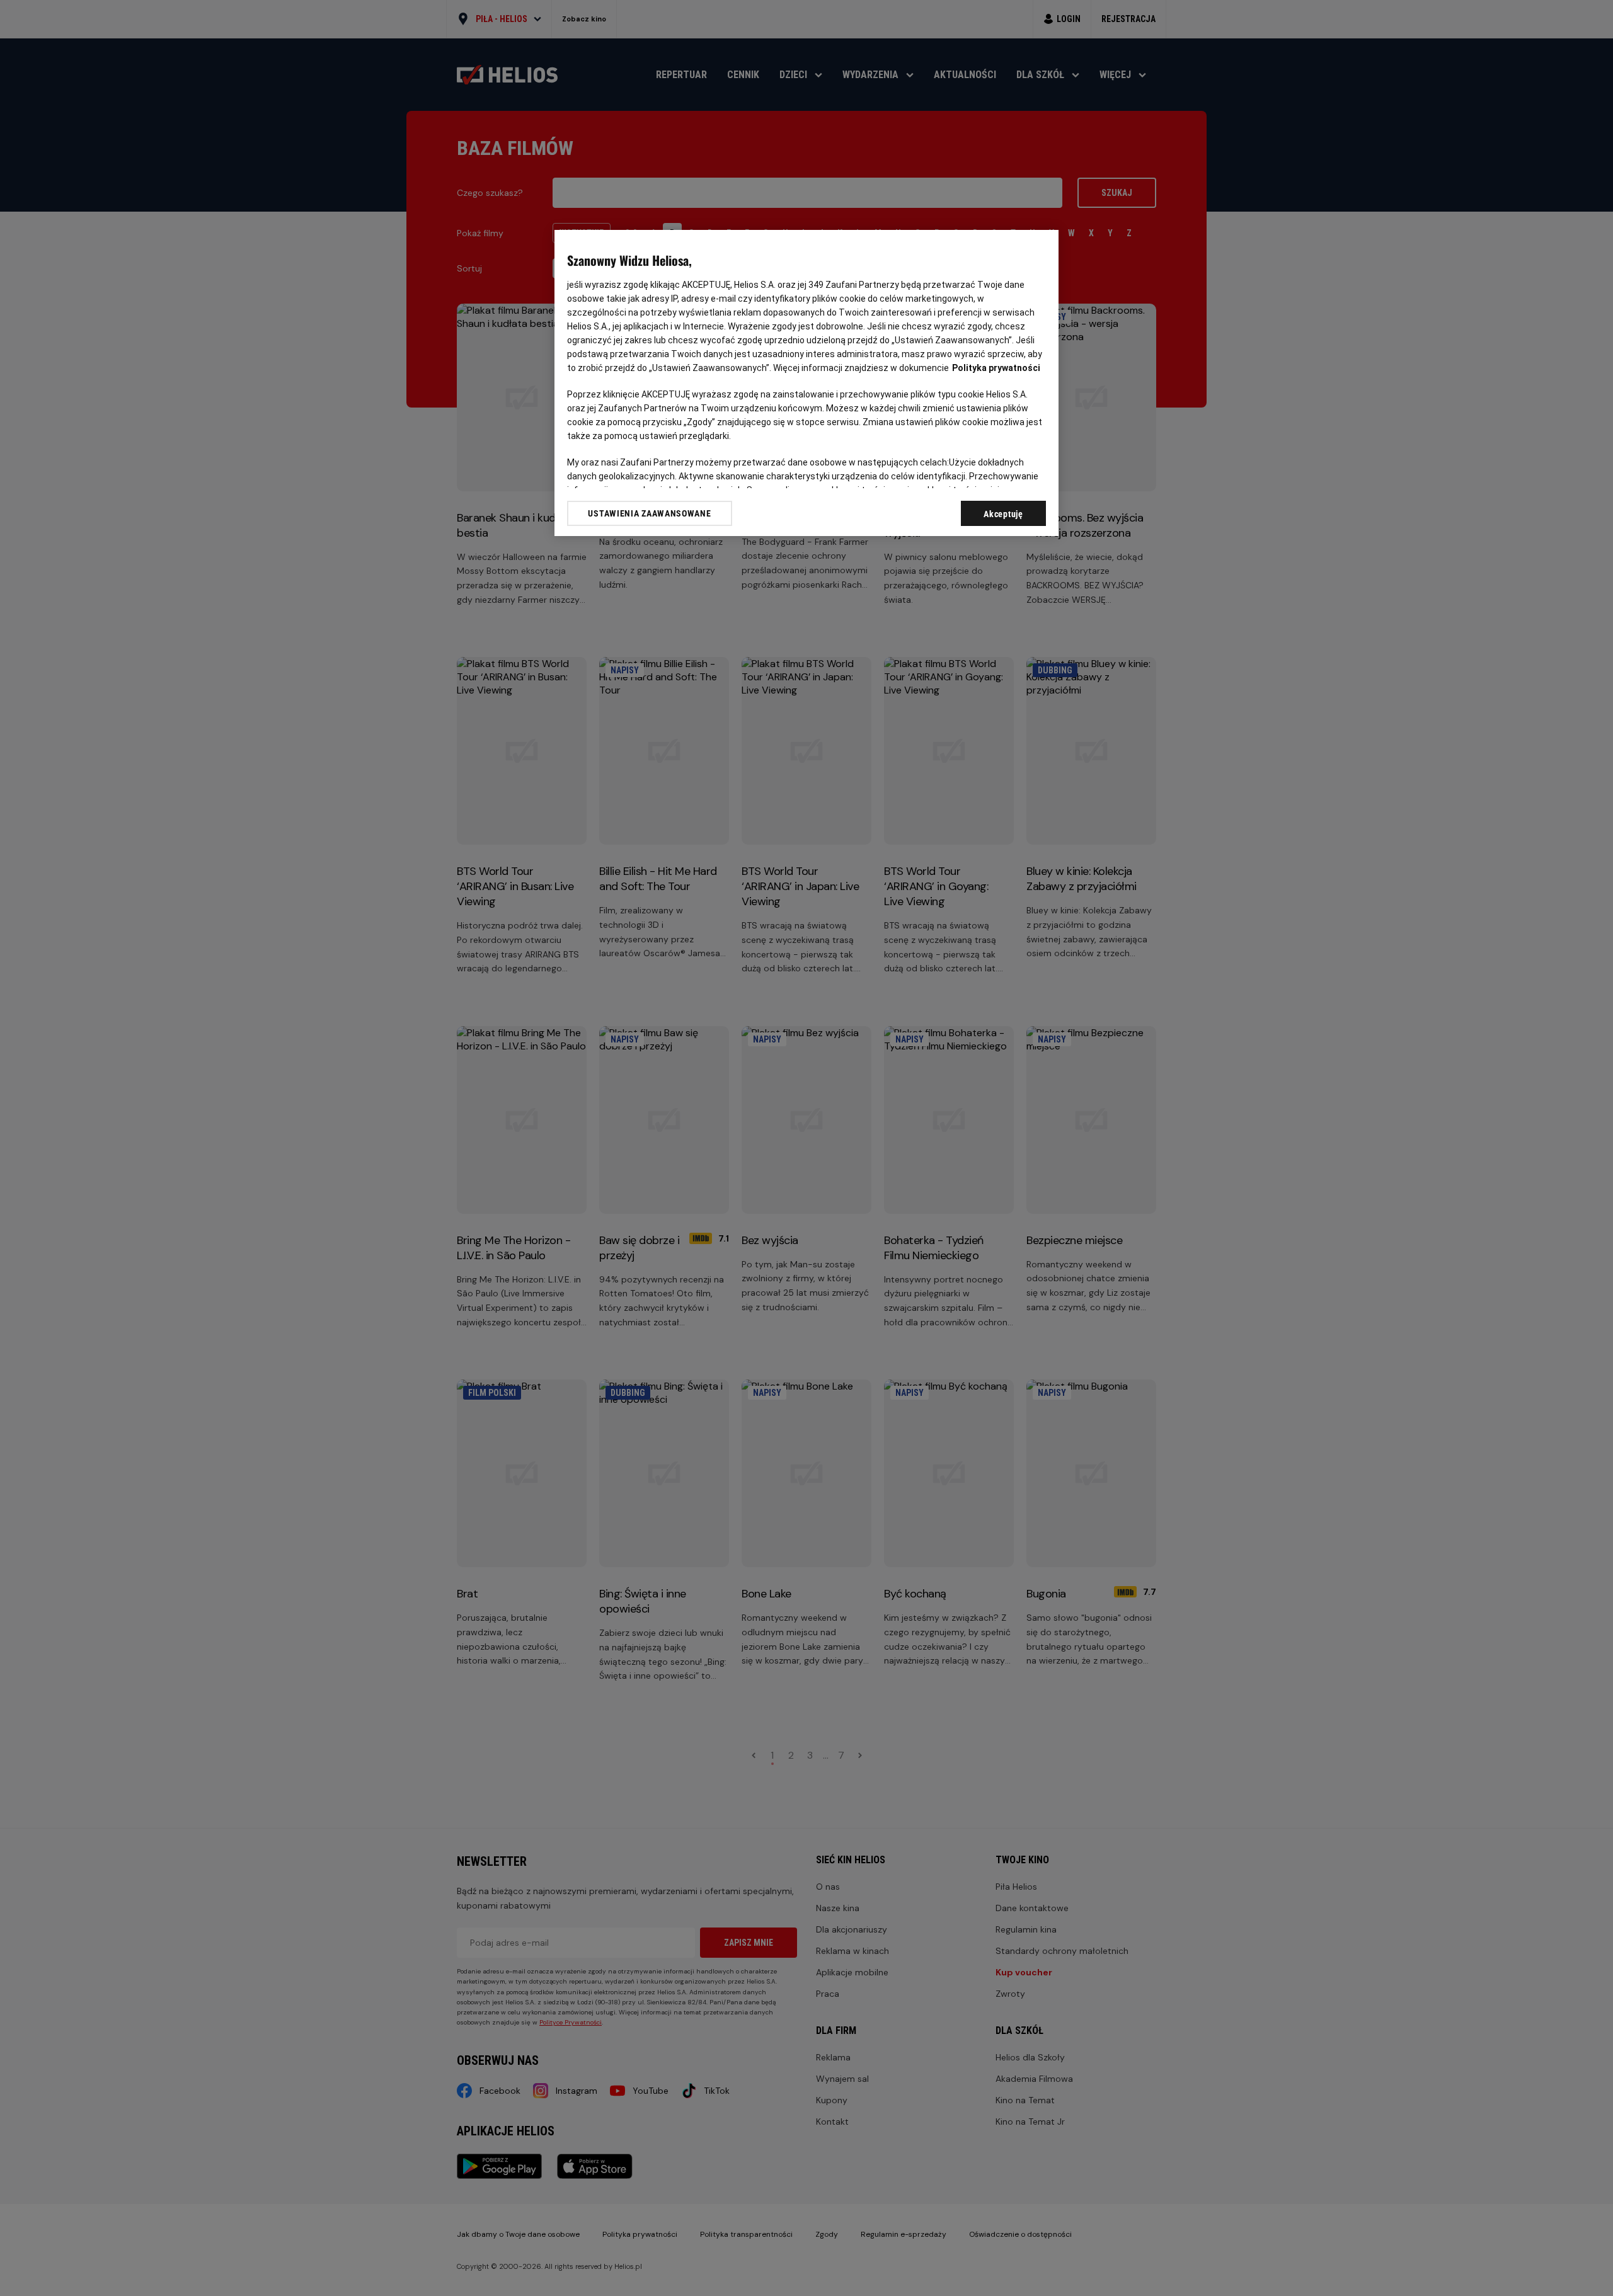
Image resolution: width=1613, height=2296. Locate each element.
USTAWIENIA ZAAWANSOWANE (649, 513)
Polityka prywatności (996, 368)
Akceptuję (1003, 514)
